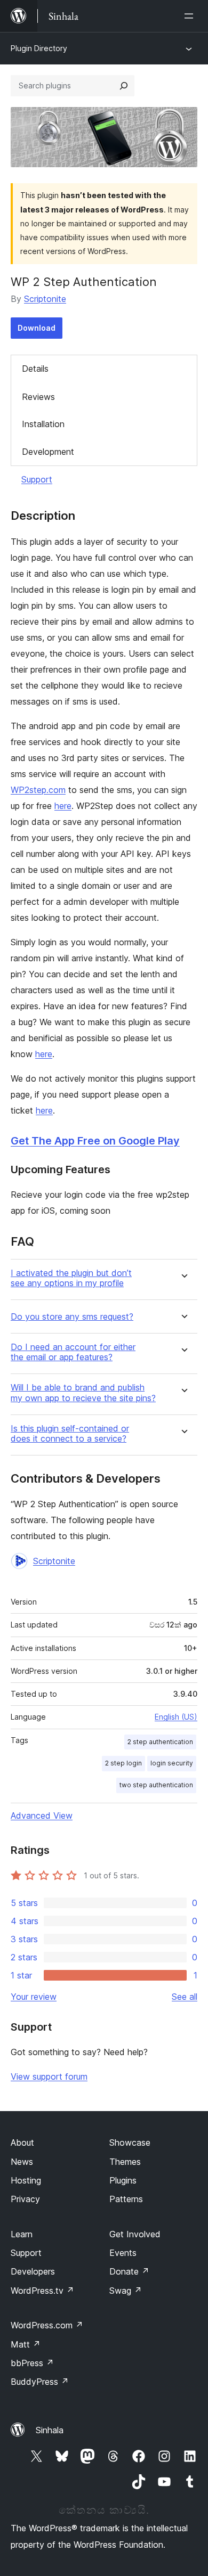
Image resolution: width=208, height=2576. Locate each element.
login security (172, 1763)
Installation (43, 424)
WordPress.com (47, 2325)
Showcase (130, 2142)
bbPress (32, 2363)
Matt (26, 2344)
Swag (126, 2291)
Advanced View (42, 1816)
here (63, 806)
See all (185, 1997)
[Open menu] (191, 16)
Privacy (25, 2199)
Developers (33, 2271)
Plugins (123, 2180)
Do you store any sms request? (72, 1317)
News (22, 2162)
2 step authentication (160, 1742)
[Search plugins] (124, 86)
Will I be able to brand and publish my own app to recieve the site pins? (83, 1393)
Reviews (38, 397)
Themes (125, 2162)
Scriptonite (45, 299)
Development (48, 452)
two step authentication (156, 1785)
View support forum (49, 2076)
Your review (34, 1997)
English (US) (176, 1717)
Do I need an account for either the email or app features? (73, 1352)
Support (37, 479)
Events (123, 2253)
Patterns (126, 2199)
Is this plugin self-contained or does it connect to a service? (70, 1434)
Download (37, 328)
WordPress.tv (42, 2291)
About (22, 2142)
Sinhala (50, 2430)
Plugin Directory (39, 48)
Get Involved (135, 2234)
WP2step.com (38, 790)
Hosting (26, 2180)
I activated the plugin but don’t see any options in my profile (71, 1278)
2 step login (123, 1763)
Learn (22, 2234)
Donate (129, 2271)
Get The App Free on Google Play (95, 1141)
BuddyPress (40, 2382)
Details (35, 369)
